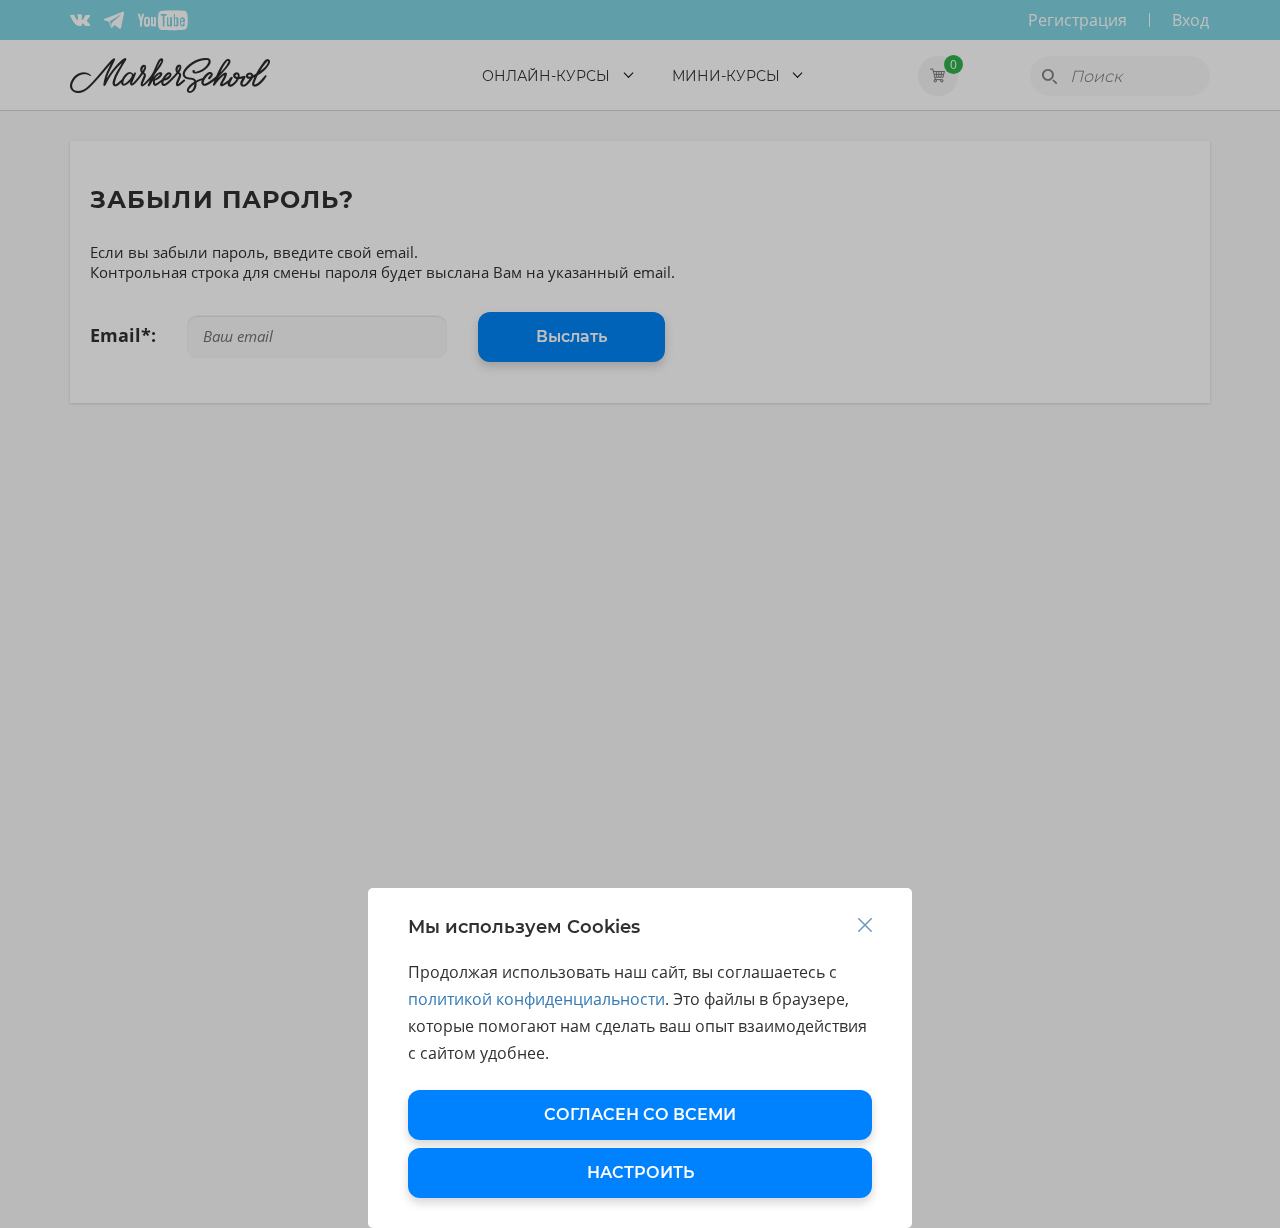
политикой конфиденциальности (536, 999)
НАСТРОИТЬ (640, 1172)
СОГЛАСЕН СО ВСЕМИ (640, 1114)
